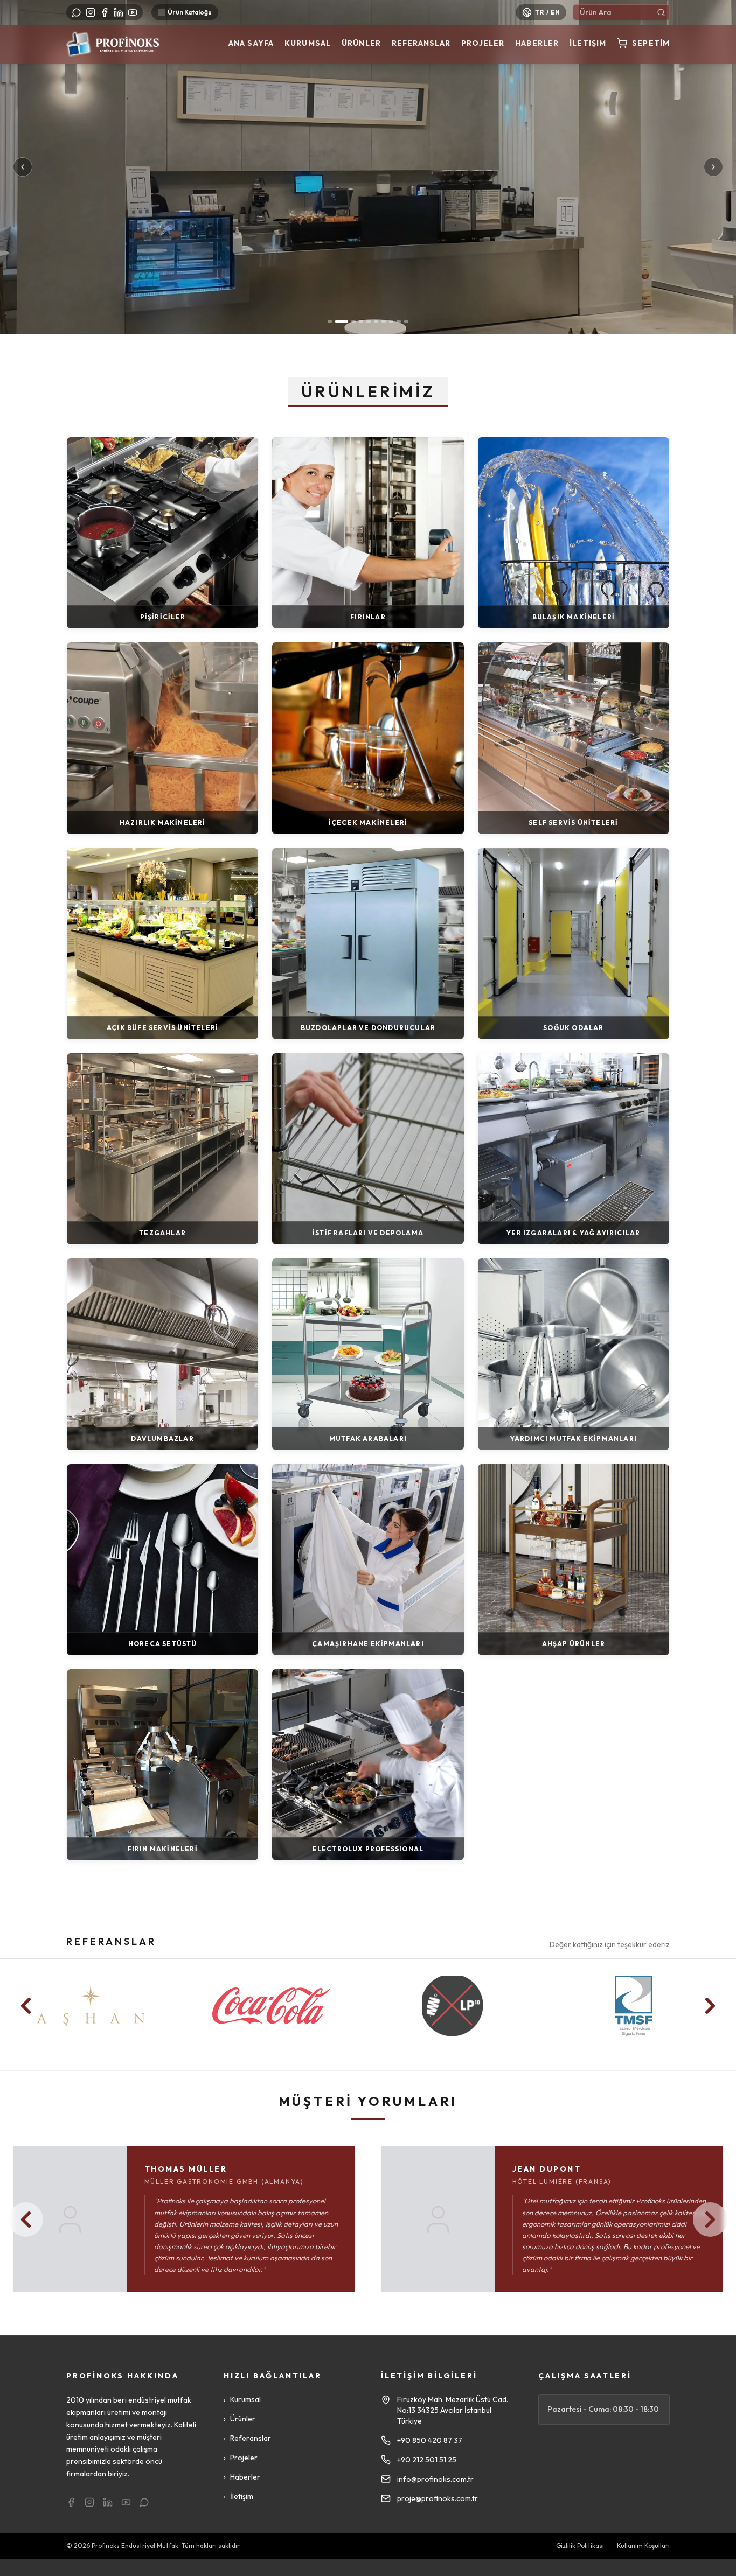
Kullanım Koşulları (643, 2546)
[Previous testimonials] (26, 2220)
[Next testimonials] (710, 2220)
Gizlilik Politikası (580, 2546)
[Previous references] (26, 2006)
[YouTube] (133, 12)
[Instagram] (91, 12)
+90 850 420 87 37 (430, 2440)
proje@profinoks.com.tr (438, 2498)
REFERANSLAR (111, 1941)
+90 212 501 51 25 (427, 2460)
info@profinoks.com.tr (435, 2479)
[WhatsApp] (77, 12)
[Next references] (710, 2006)
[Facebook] (105, 12)
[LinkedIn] (119, 12)
